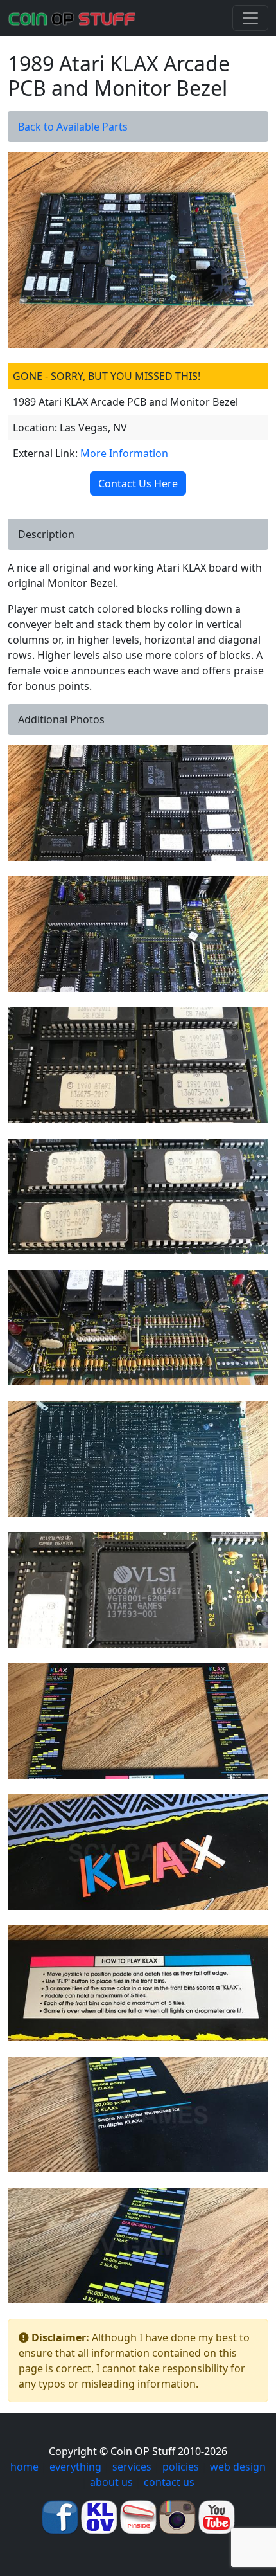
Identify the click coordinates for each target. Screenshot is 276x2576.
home (24, 2467)
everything (75, 2467)
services (132, 2467)
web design (238, 2467)
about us (111, 2482)
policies (181, 2467)
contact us (169, 2482)
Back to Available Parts (73, 127)
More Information (124, 453)
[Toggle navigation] (250, 18)
